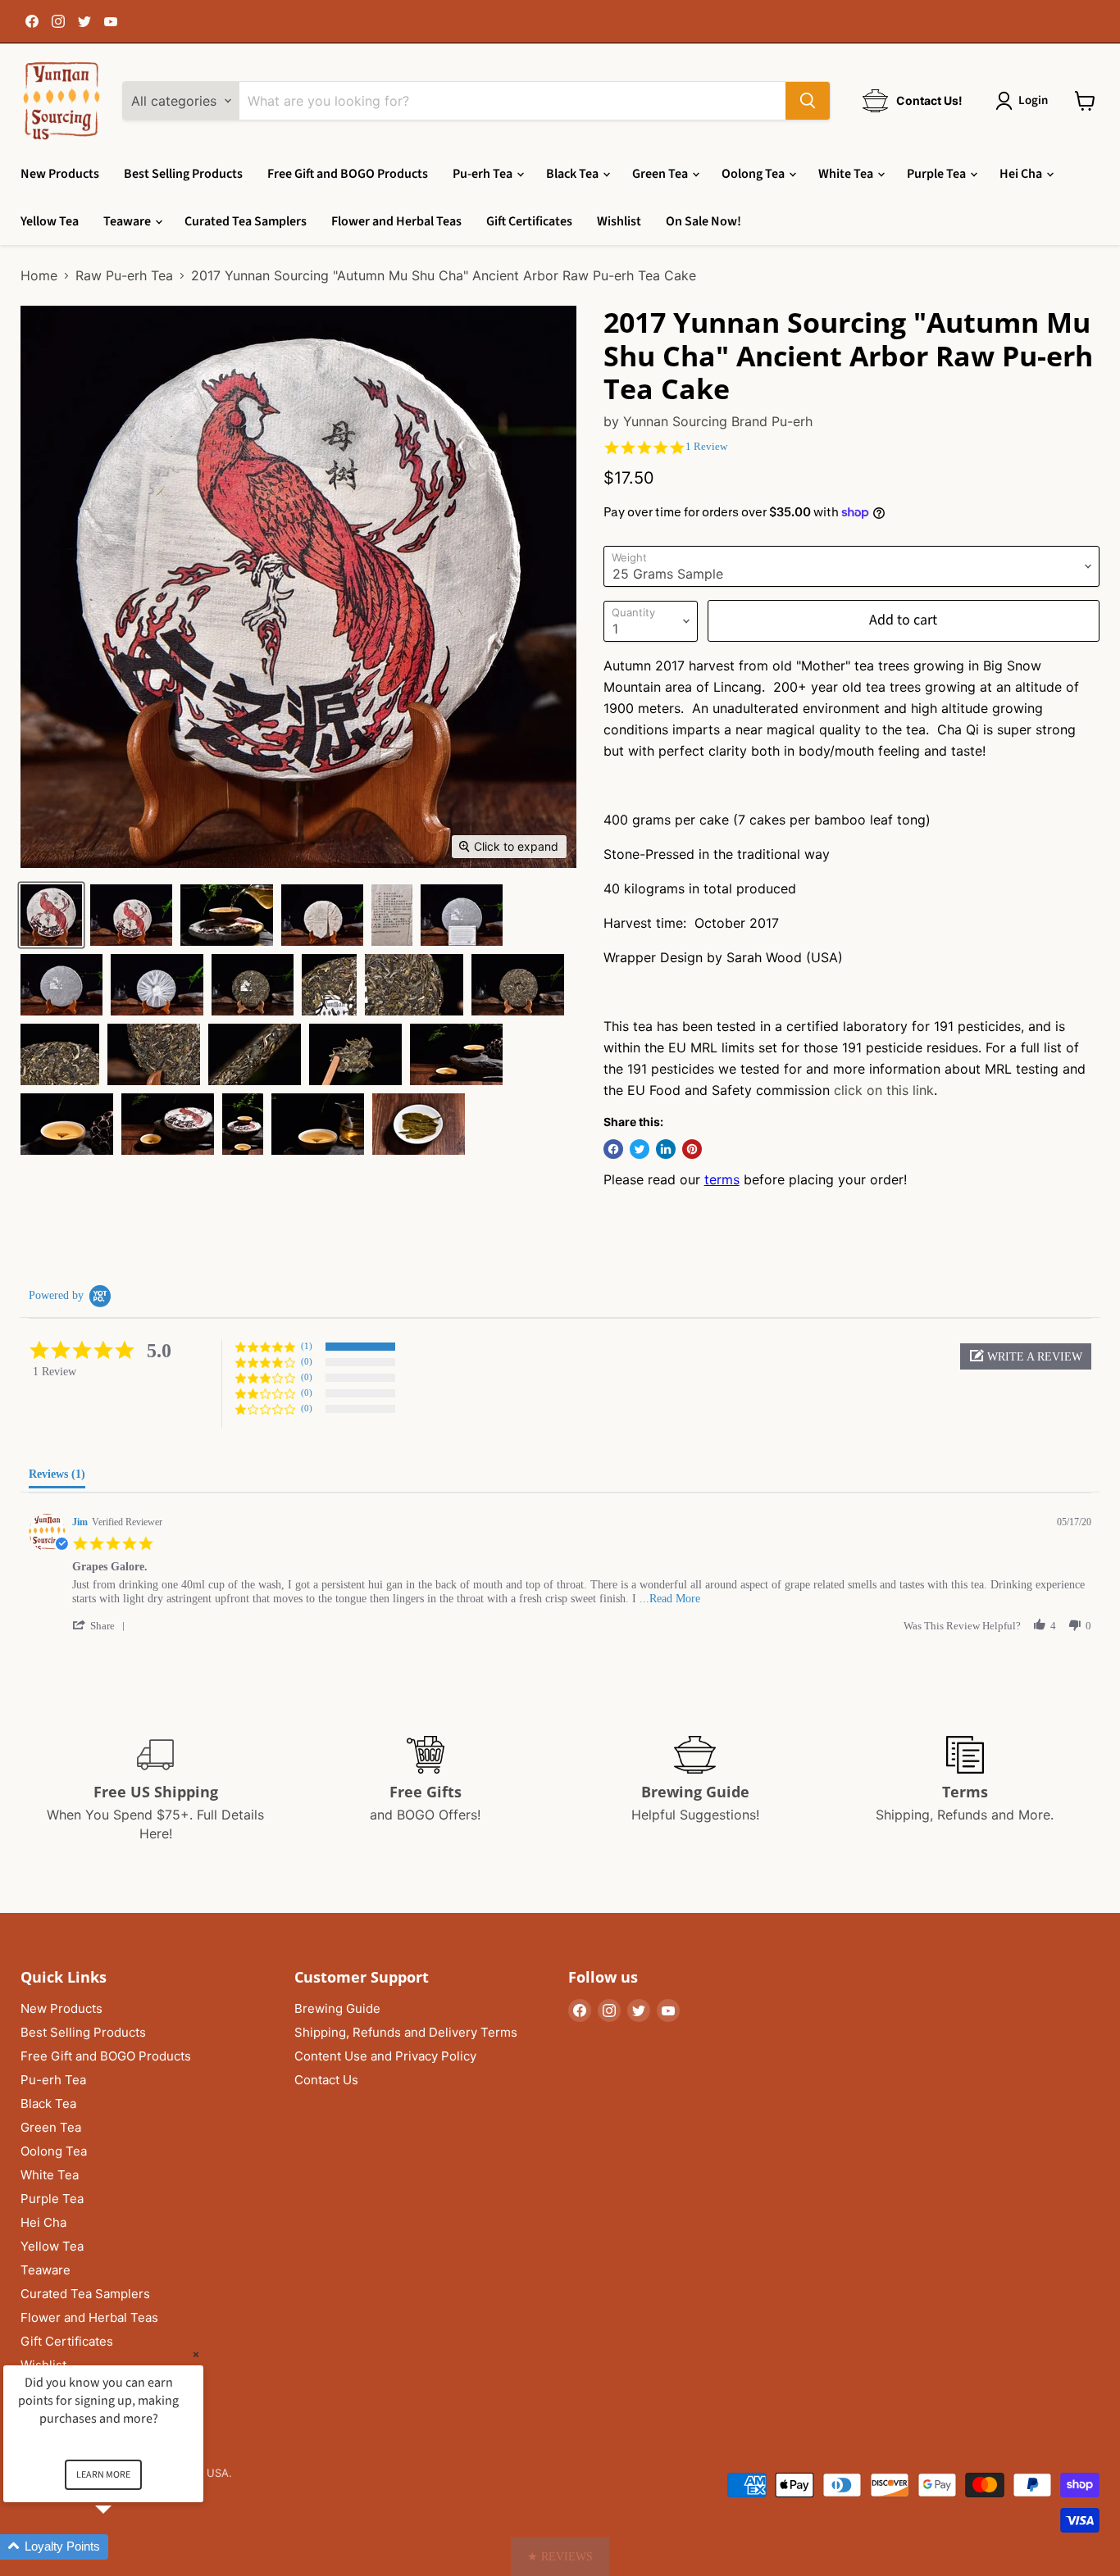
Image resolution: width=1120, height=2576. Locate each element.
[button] (1026, 1356)
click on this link (884, 1090)
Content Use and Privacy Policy (385, 2056)
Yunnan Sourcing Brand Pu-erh (718, 421)
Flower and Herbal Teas (396, 221)
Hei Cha (1022, 174)
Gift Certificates (529, 221)
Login (1033, 100)
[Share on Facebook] (613, 1149)
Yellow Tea (50, 221)
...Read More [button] (670, 1599)
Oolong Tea (754, 174)
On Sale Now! (703, 221)
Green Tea (661, 174)
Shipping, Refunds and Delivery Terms (406, 2032)
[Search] (808, 101)
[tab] (57, 1478)
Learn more (103, 2475)
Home (39, 275)
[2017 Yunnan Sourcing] (51, 915)
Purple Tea (938, 174)
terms (722, 1179)
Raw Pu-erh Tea (124, 275)
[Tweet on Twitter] (640, 1149)
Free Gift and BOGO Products (348, 174)
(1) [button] (307, 1346)
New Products (60, 174)
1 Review (706, 446)
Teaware (128, 221)
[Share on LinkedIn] (666, 1149)
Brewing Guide (337, 2008)
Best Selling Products (183, 174)
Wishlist (619, 221)
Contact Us (326, 2080)
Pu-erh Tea (484, 174)
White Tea (847, 174)
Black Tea (574, 174)
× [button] (196, 2354)
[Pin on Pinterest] (692, 1149)
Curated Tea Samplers (246, 221)
